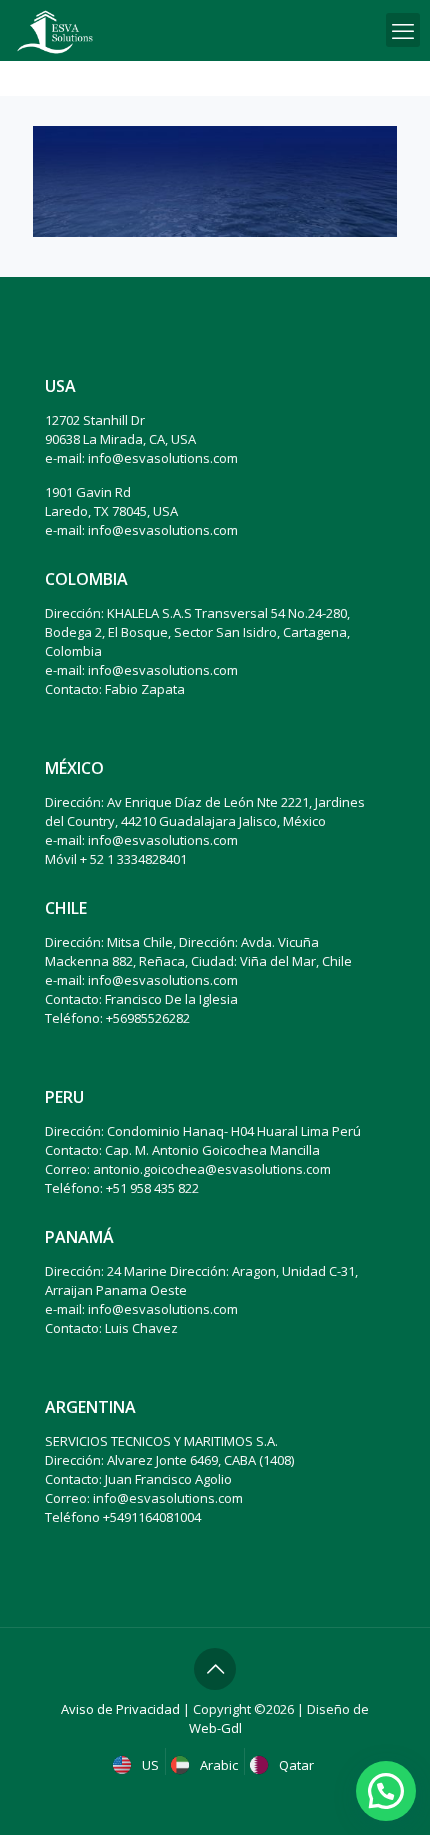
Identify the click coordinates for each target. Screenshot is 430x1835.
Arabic (217, 1765)
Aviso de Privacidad (120, 1709)
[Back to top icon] (215, 1669)
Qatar (295, 1765)
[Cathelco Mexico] (55, 30)
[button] (386, 1791)
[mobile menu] (403, 30)
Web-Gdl (215, 1728)
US (149, 1765)
